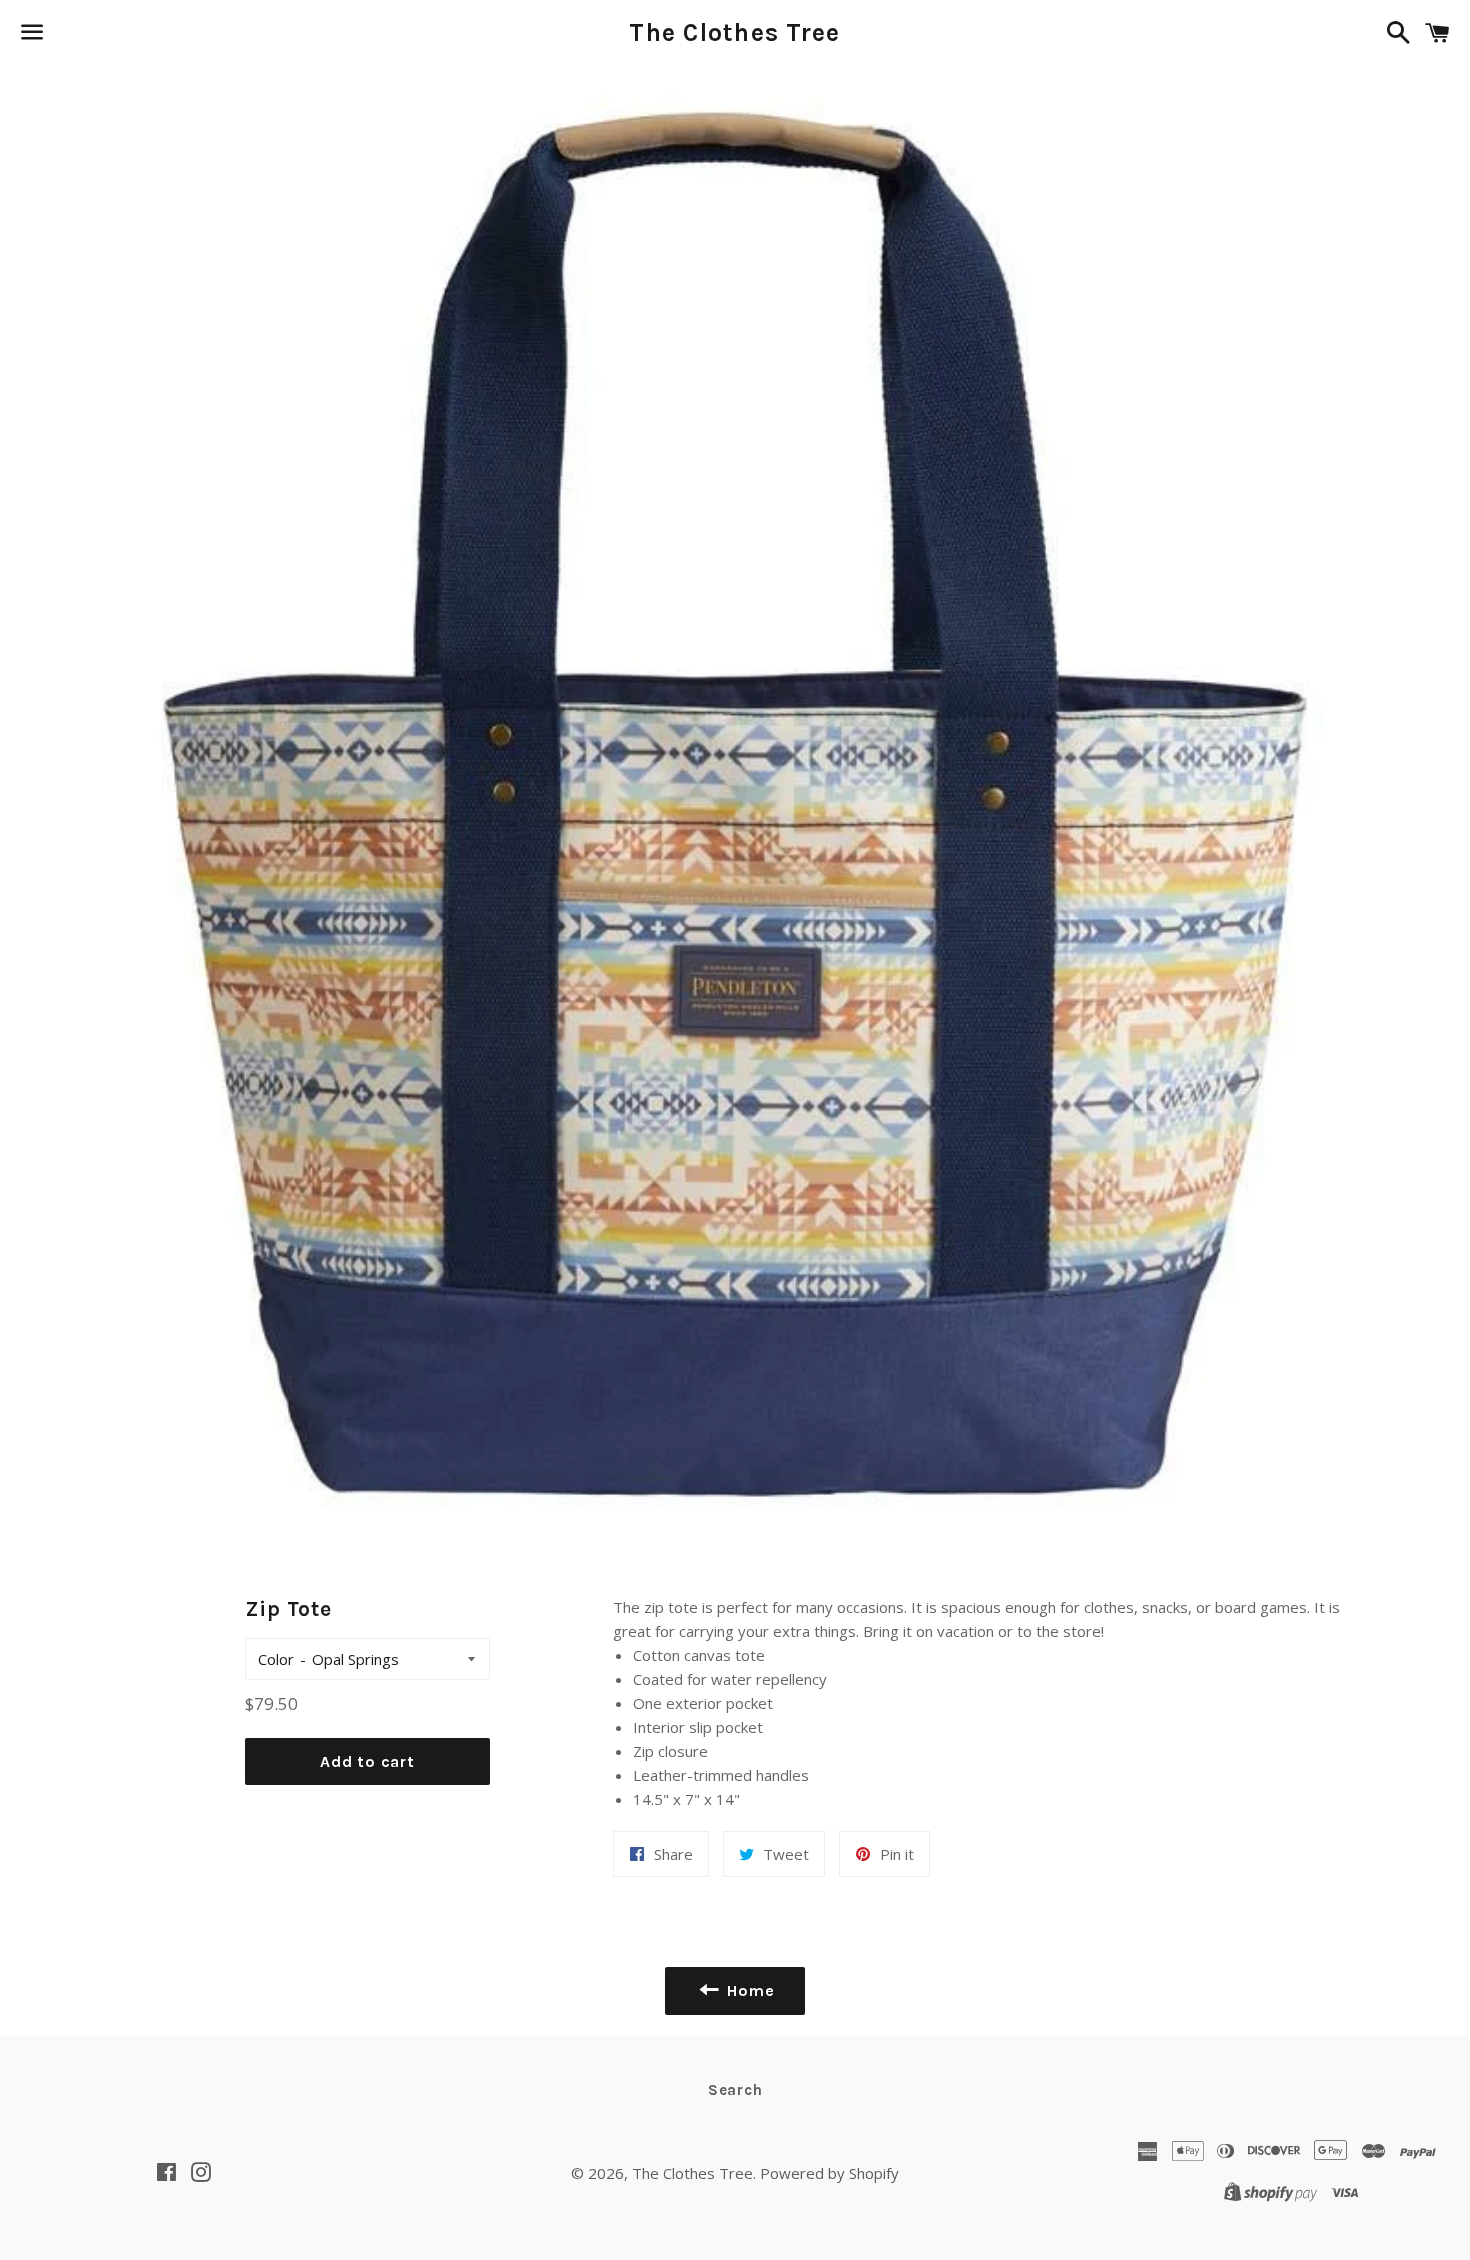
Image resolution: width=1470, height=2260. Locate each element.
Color (276, 1659)
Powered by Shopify (829, 2173)
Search (735, 2090)
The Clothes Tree (734, 32)
